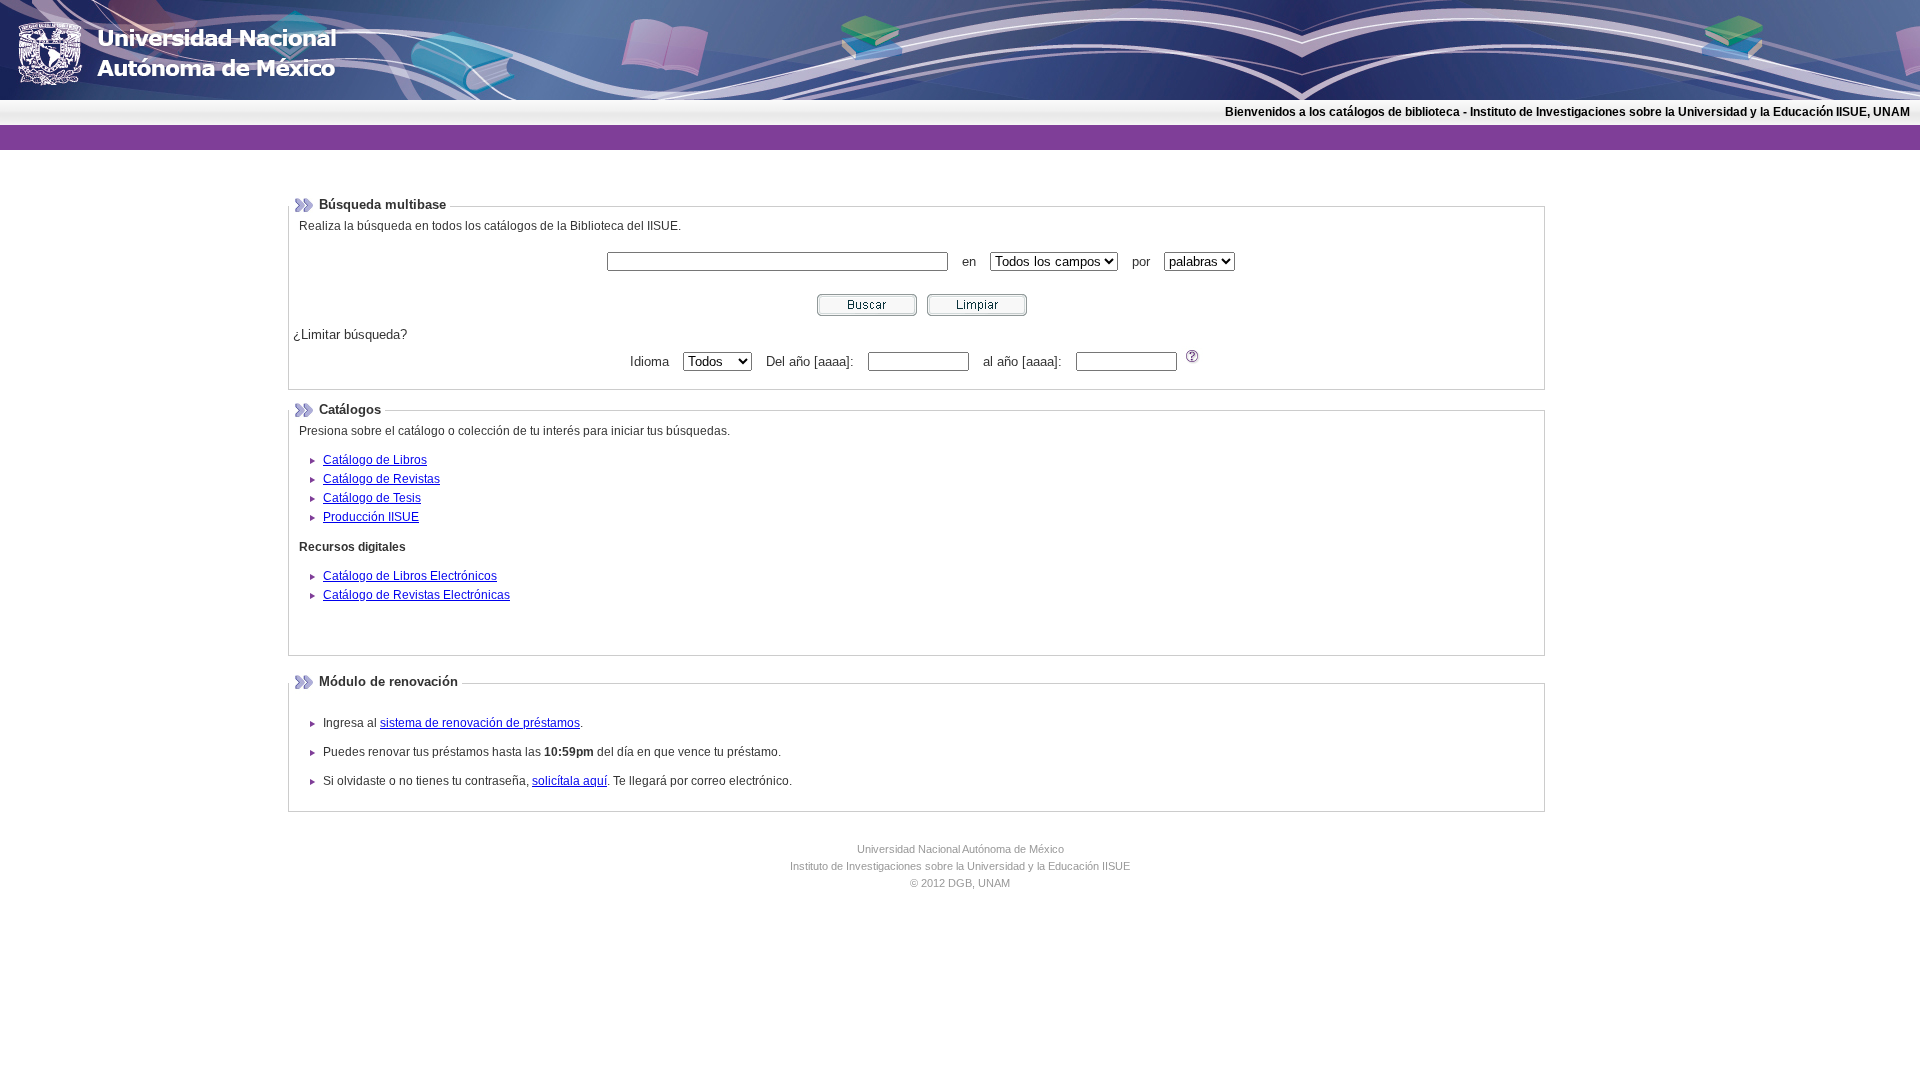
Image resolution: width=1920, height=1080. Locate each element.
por (1141, 261)
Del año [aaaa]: (810, 361)
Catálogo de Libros (375, 460)
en (969, 261)
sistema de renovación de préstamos (480, 723)
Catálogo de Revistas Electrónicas (416, 595)
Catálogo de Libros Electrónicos (410, 576)
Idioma (649, 361)
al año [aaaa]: (1022, 361)
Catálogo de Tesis (372, 498)
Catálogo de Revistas (381, 479)
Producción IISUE (371, 517)
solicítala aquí (569, 781)
